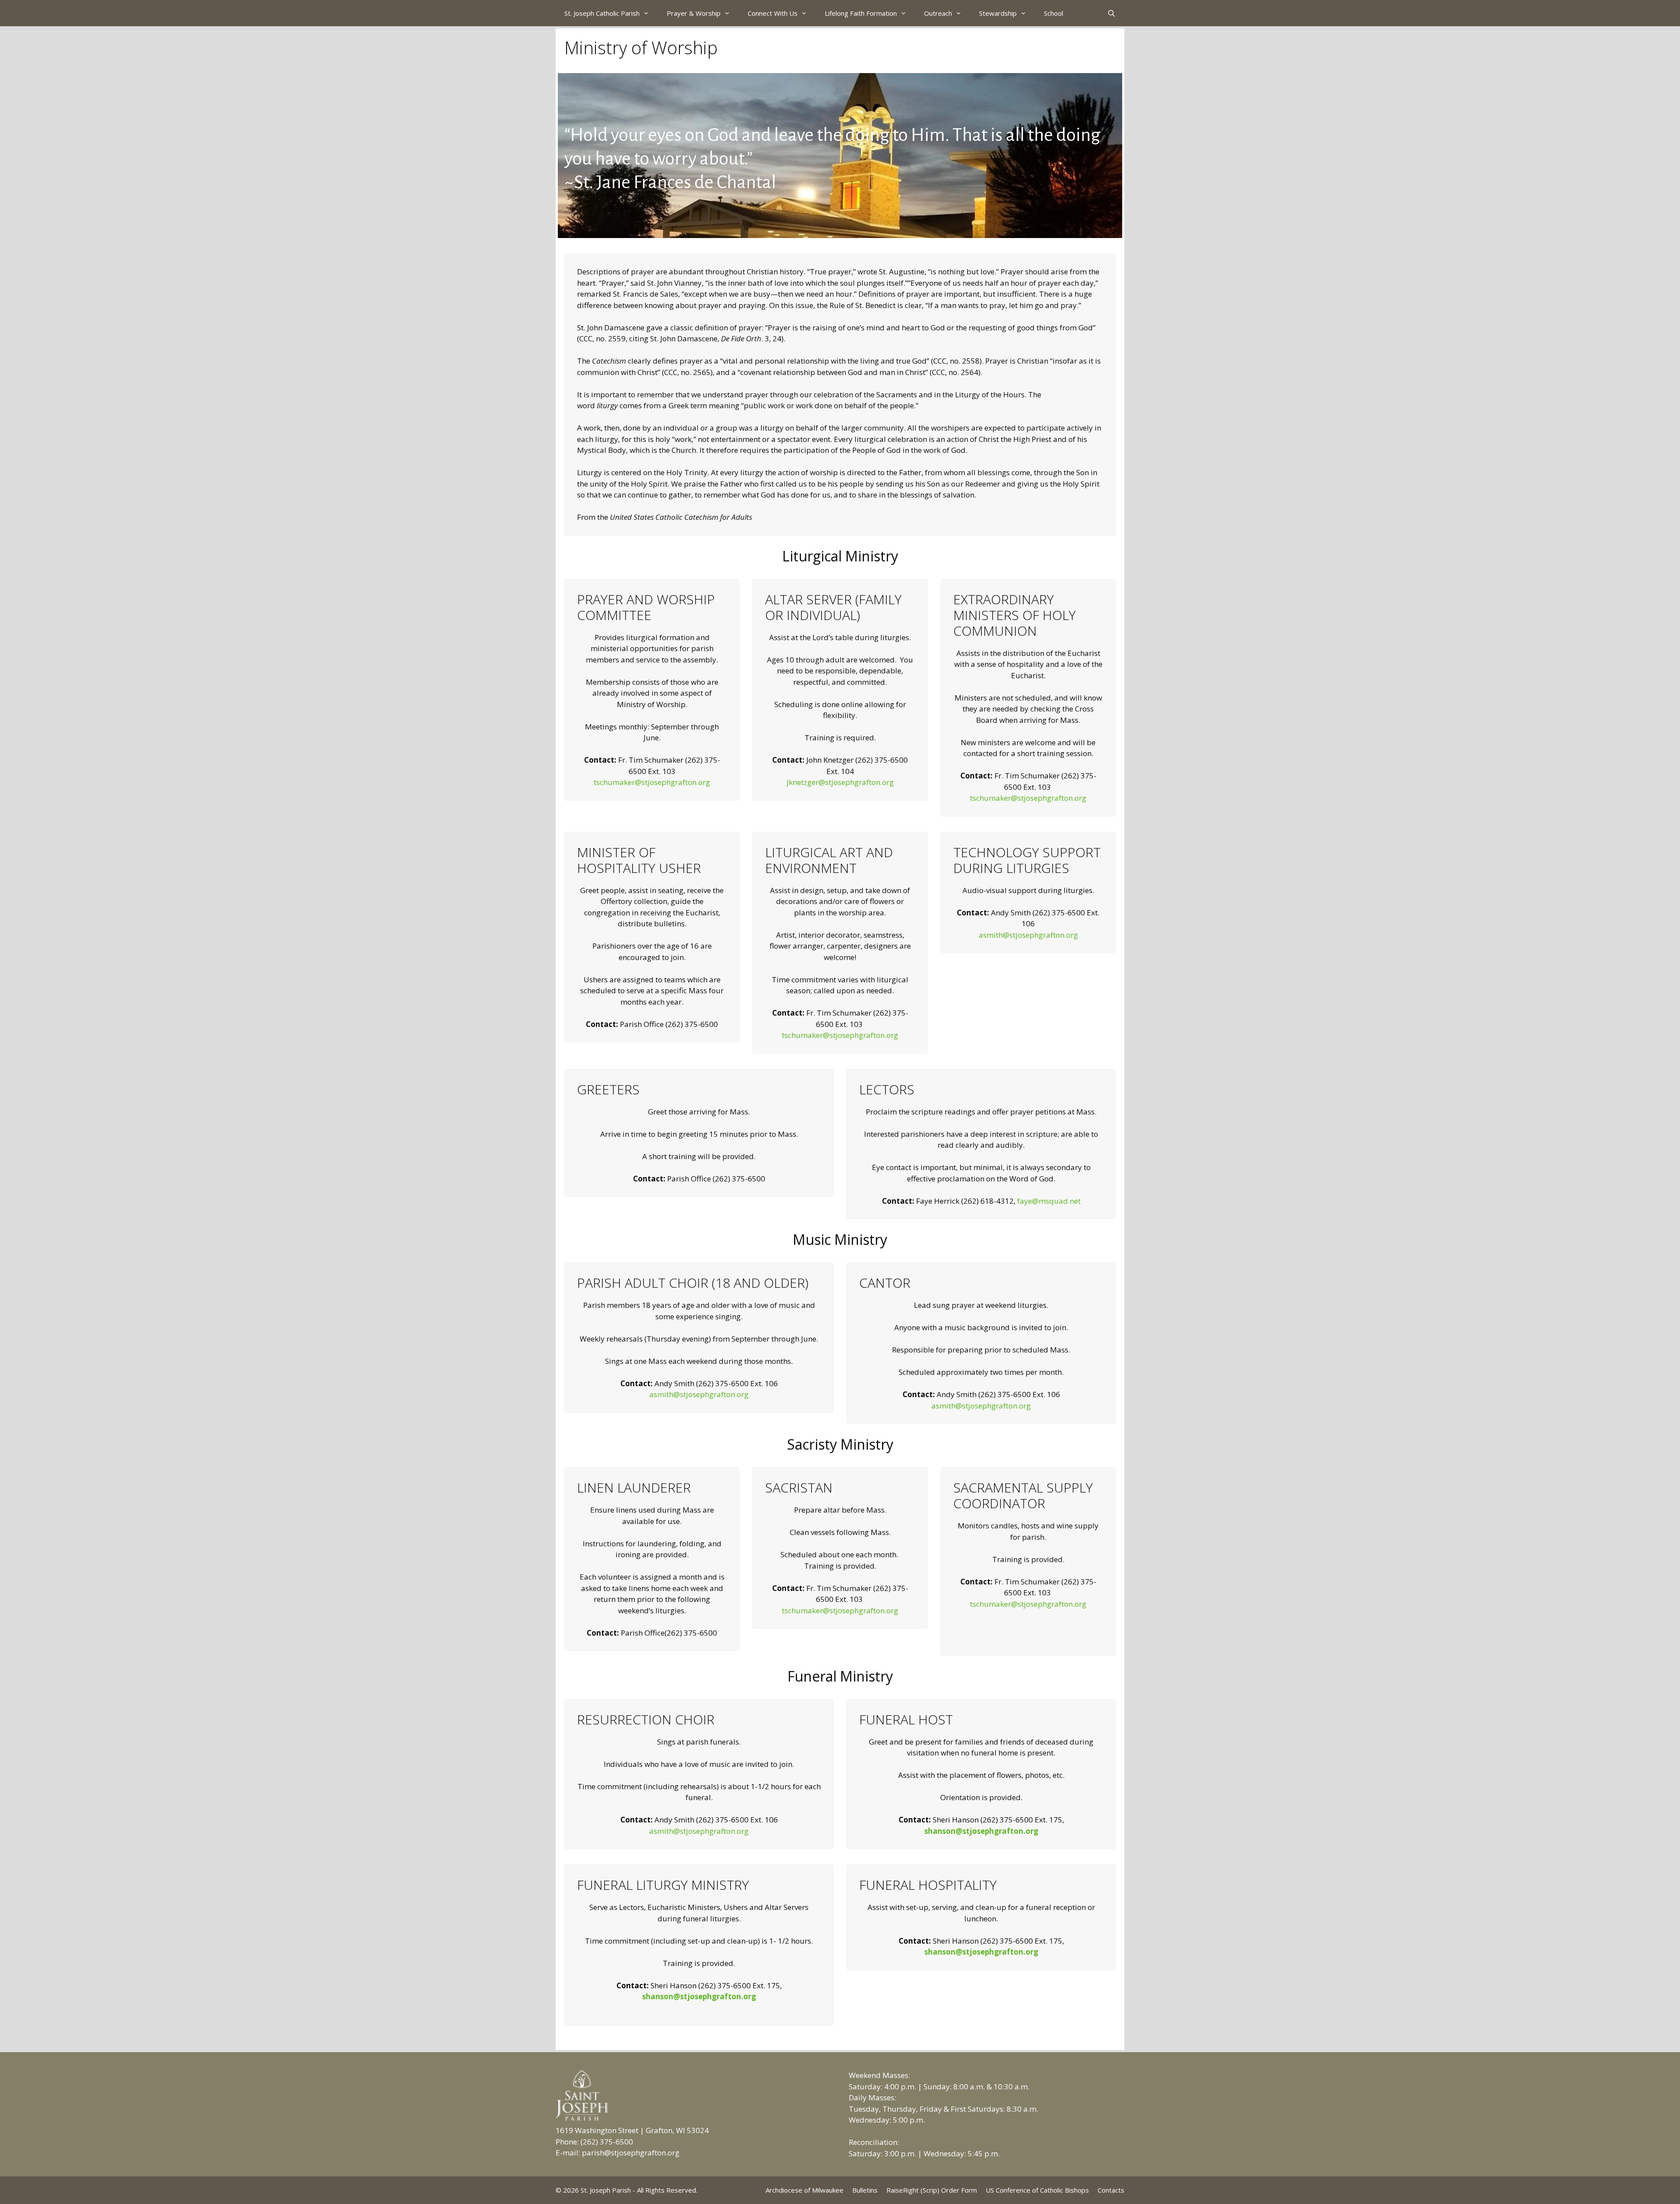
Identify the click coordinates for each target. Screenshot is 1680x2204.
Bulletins (865, 2190)
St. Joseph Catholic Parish (602, 13)
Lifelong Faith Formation (861, 13)
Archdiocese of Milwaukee (805, 2190)
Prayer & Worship (694, 13)
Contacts (1111, 2190)
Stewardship (998, 13)
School (1053, 13)
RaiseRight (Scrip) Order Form (932, 2190)
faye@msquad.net (1049, 1201)
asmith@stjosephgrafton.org (1028, 935)
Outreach (938, 13)
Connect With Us (773, 13)
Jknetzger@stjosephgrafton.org (840, 782)
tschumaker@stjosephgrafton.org (652, 782)
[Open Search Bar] (1111, 13)
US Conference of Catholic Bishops (1037, 2190)
